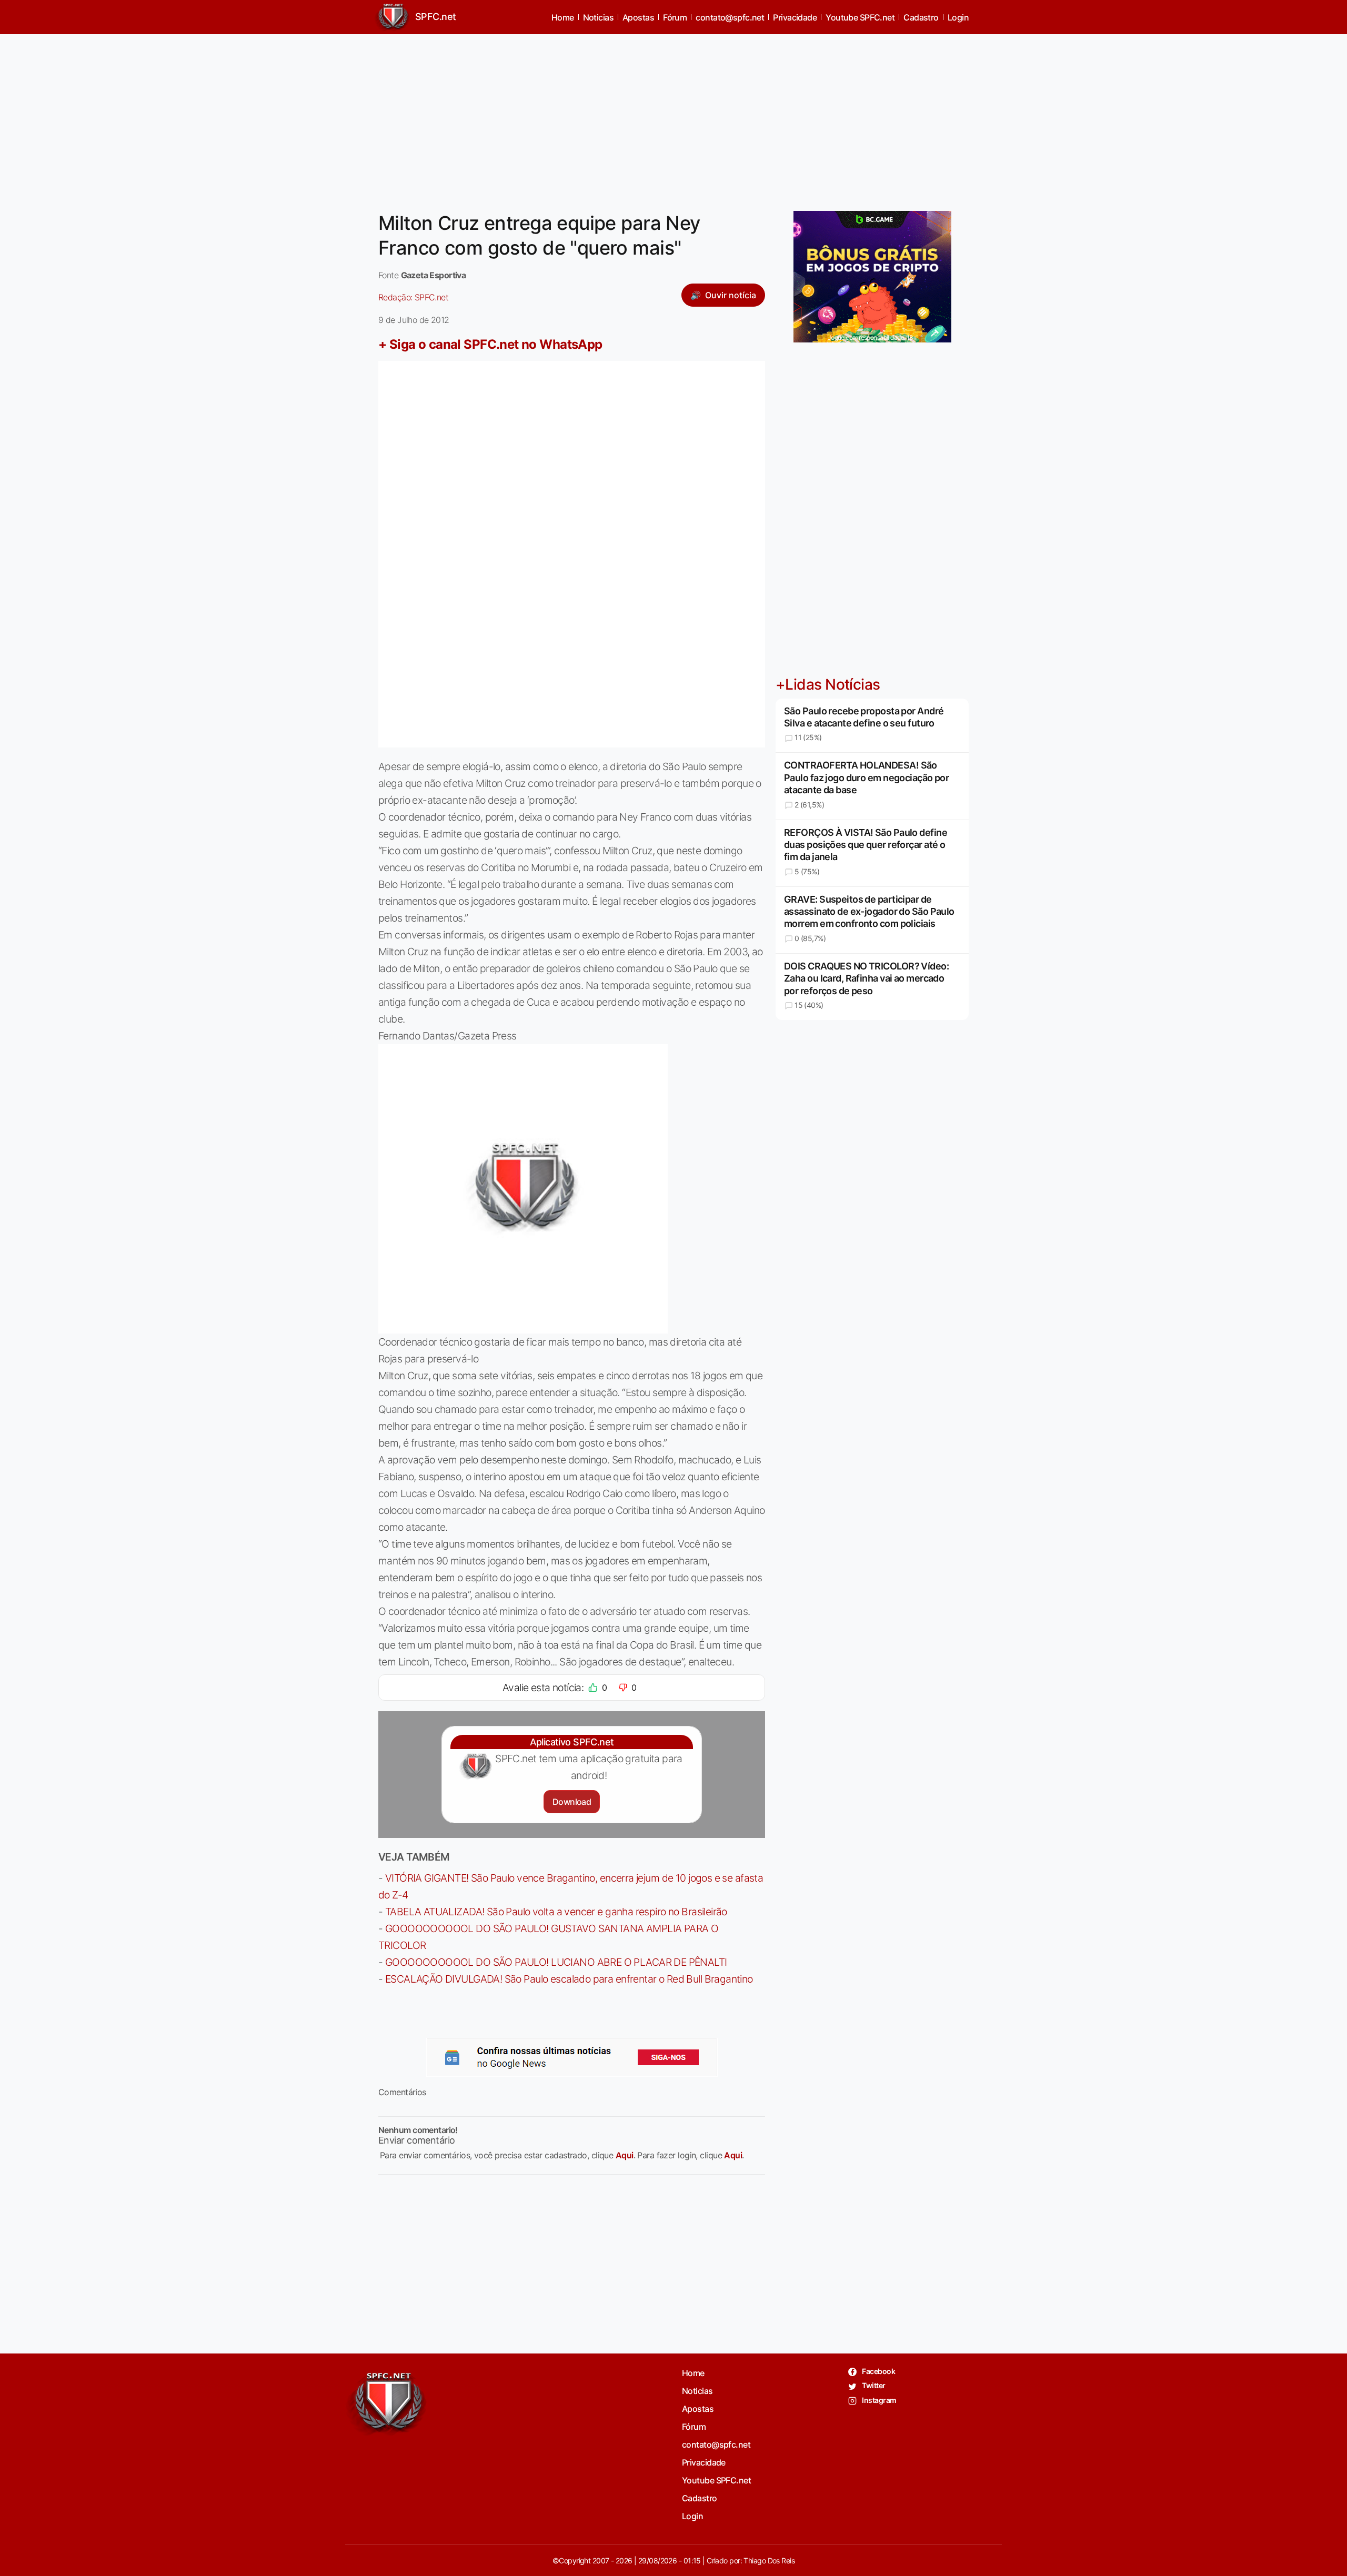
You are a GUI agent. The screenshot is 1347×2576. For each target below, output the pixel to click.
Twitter (873, 2385)
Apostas (638, 17)
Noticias (599, 17)
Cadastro (921, 17)
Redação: (413, 297)
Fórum (675, 17)
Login (958, 17)
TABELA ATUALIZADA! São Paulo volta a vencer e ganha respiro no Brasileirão (556, 1912)
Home (563, 17)
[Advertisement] (673, 116)
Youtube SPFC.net (860, 17)
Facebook (878, 2371)
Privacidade (795, 17)
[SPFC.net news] (572, 2057)
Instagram (878, 2400)
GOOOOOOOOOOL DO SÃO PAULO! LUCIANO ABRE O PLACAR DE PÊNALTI (556, 1962)
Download (572, 1802)
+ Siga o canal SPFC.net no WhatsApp (490, 344)
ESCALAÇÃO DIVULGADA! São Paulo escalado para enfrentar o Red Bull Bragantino (569, 1979)
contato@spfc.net (730, 17)
